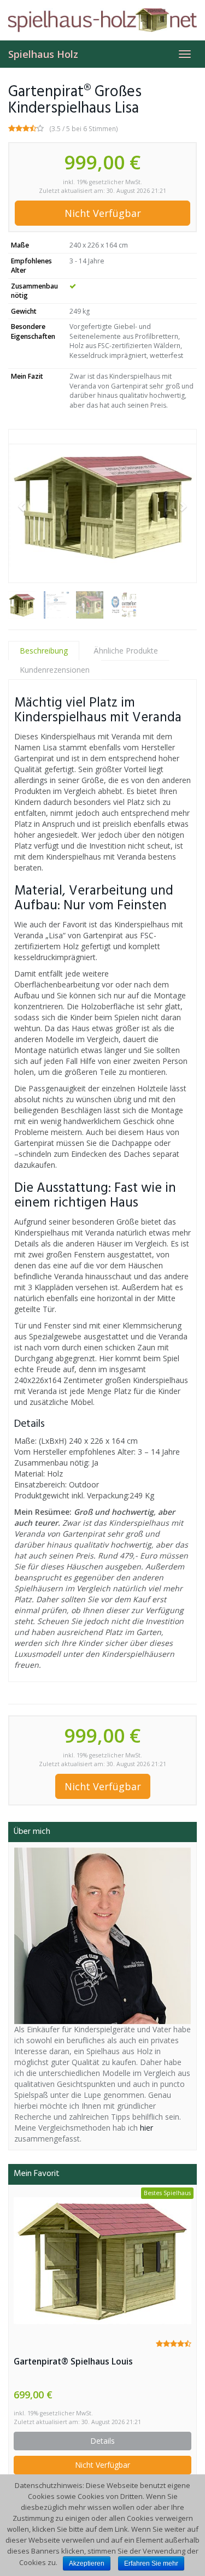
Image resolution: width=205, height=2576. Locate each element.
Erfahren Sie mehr (151, 2563)
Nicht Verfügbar (103, 213)
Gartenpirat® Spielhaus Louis (73, 2362)
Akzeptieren (87, 2563)
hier (147, 2128)
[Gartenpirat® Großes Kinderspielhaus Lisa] (102, 506)
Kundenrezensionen (55, 670)
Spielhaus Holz (43, 54)
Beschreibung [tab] (44, 651)
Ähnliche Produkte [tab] (126, 651)
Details (102, 2441)
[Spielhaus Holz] (102, 20)
